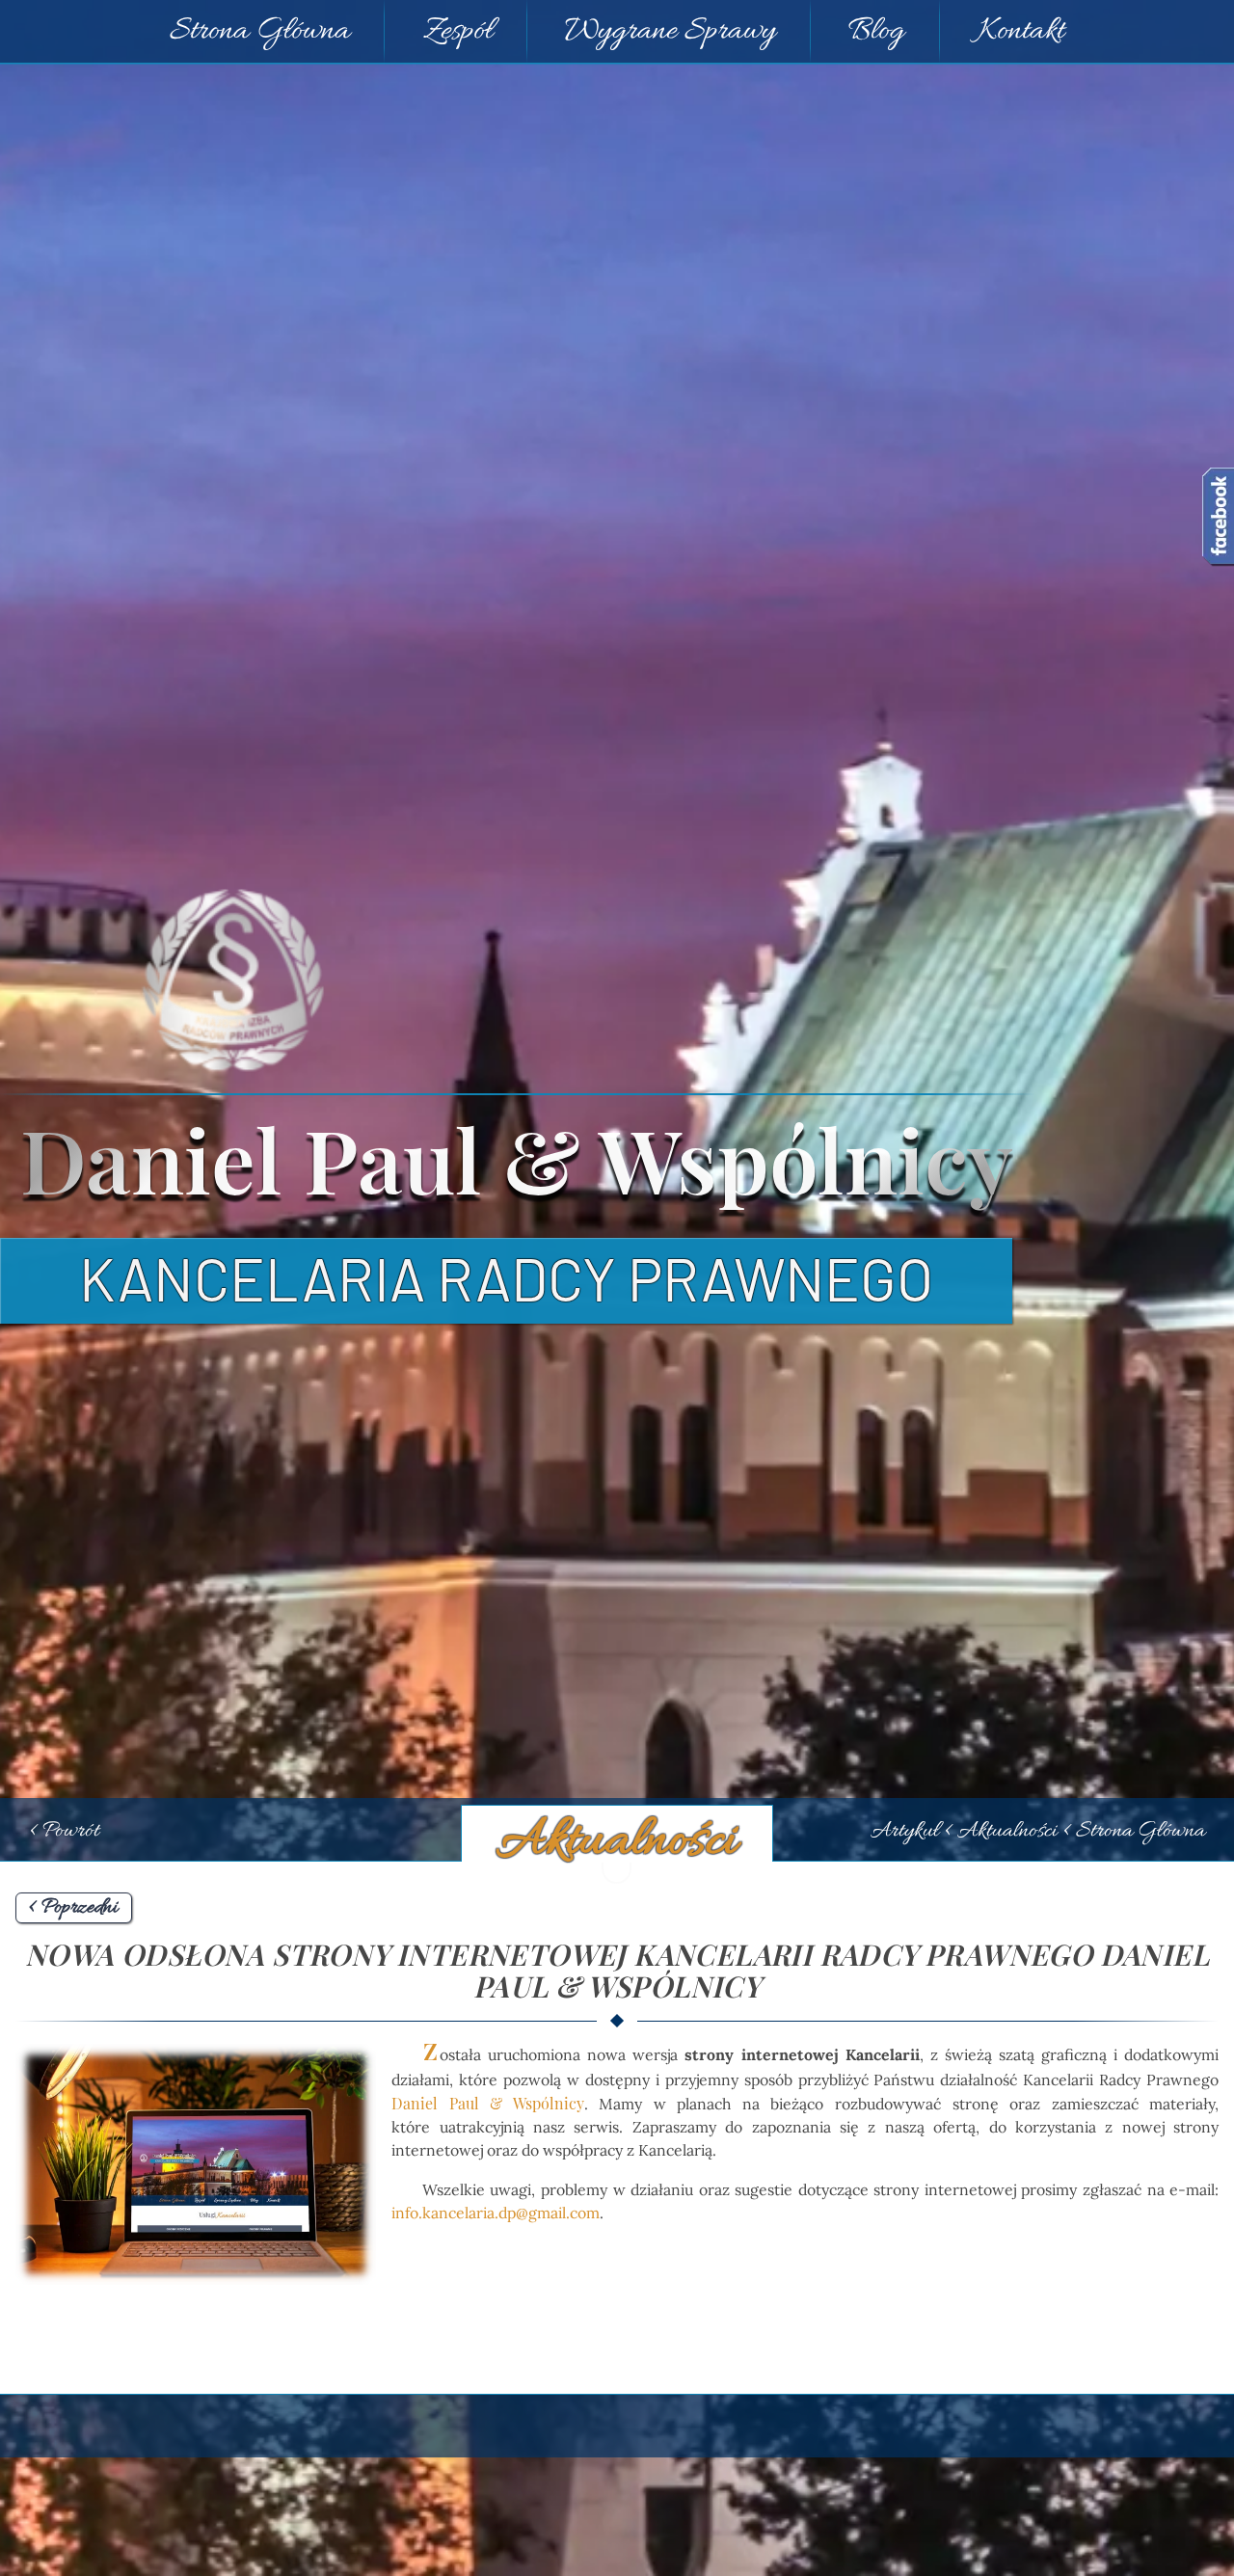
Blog (876, 32)
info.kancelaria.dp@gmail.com (496, 2213)
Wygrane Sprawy (671, 32)
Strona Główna (260, 32)
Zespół (458, 32)
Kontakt (1021, 32)
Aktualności (617, 1842)
